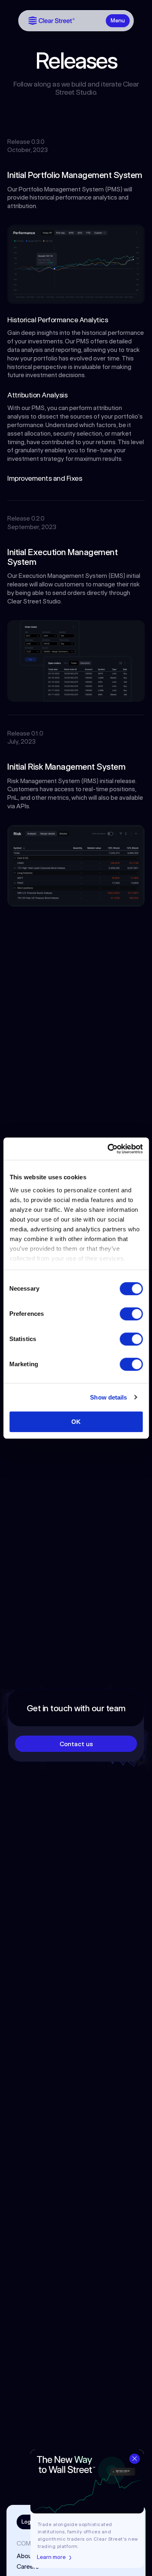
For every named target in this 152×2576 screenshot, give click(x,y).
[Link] (51, 21)
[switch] (131, 1314)
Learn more (51, 2557)
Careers (28, 2566)
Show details (108, 1397)
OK (76, 1422)
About (25, 2556)
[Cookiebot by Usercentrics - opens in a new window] (108, 1149)
